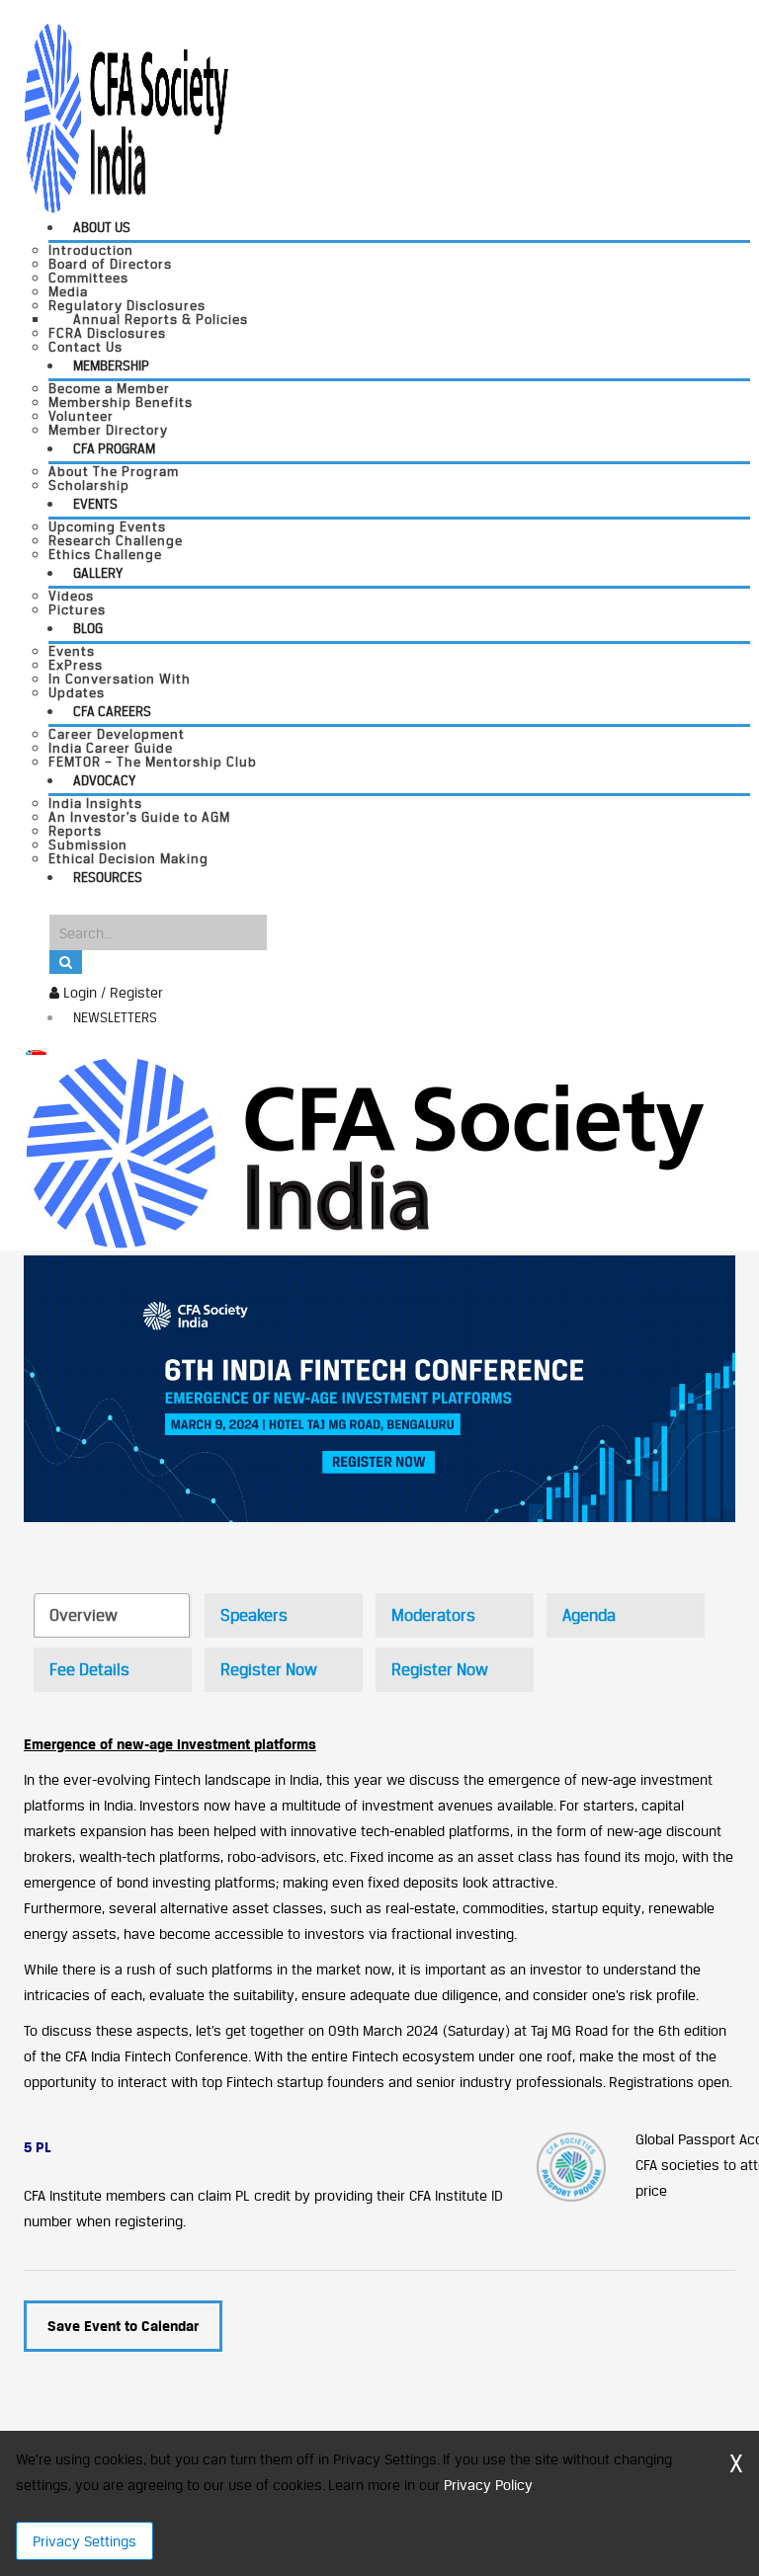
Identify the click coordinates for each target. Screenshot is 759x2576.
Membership (111, 365)
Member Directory (108, 430)
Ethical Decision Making (128, 858)
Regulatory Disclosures (127, 305)
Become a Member (109, 388)
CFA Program (114, 448)
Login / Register (111, 992)
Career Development (117, 734)
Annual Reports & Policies (161, 319)
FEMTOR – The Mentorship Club (153, 762)
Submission (88, 845)
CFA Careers (112, 711)
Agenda (589, 1615)
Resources (108, 877)
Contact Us (85, 347)
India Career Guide (111, 748)
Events (95, 504)
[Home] (364, 1151)
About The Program (114, 471)
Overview (84, 1615)
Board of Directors (110, 264)
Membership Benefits (121, 402)
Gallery (98, 573)
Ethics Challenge (105, 554)
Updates (77, 692)
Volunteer (81, 416)
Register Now (269, 1669)
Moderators (433, 1615)
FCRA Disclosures (107, 333)
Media (68, 291)
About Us (102, 227)
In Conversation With (120, 679)
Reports (75, 831)
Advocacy (104, 780)
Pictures (77, 609)
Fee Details (89, 1669)
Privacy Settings (84, 2541)
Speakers (254, 1615)
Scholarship (89, 485)
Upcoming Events (107, 526)
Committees (88, 278)
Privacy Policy (488, 2485)
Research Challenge (116, 540)
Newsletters (115, 1017)
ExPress (76, 665)
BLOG (88, 628)
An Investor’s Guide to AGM (139, 817)
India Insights (95, 803)
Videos (71, 596)
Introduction (91, 250)
